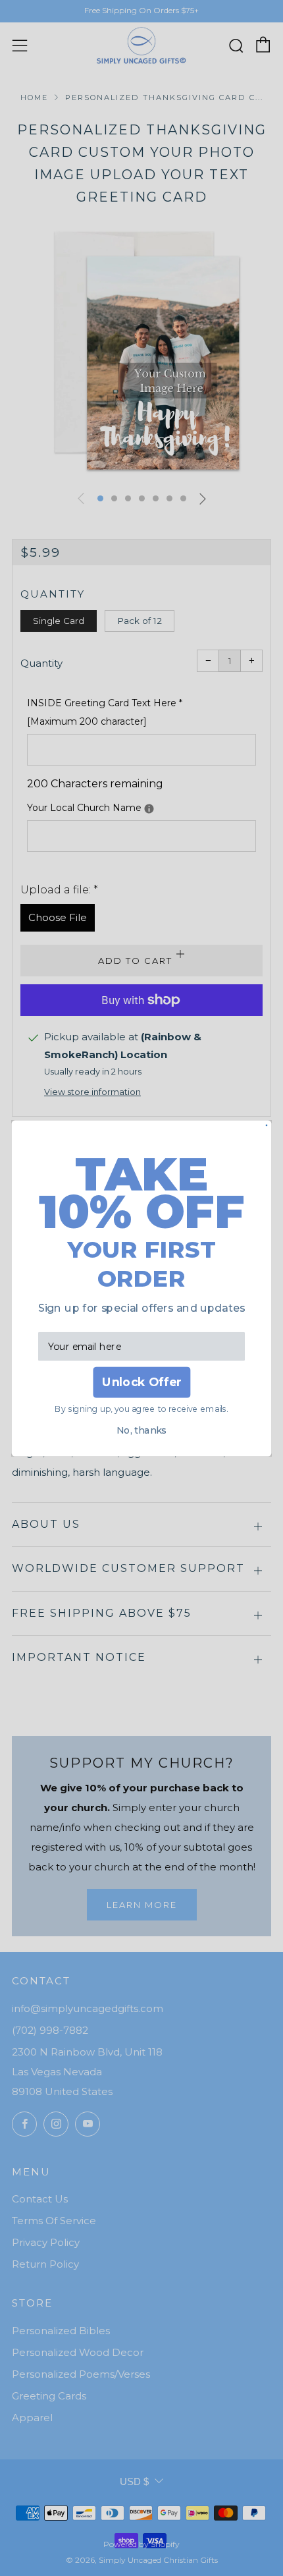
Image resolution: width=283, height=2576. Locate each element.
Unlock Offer (141, 1382)
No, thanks (141, 1431)
